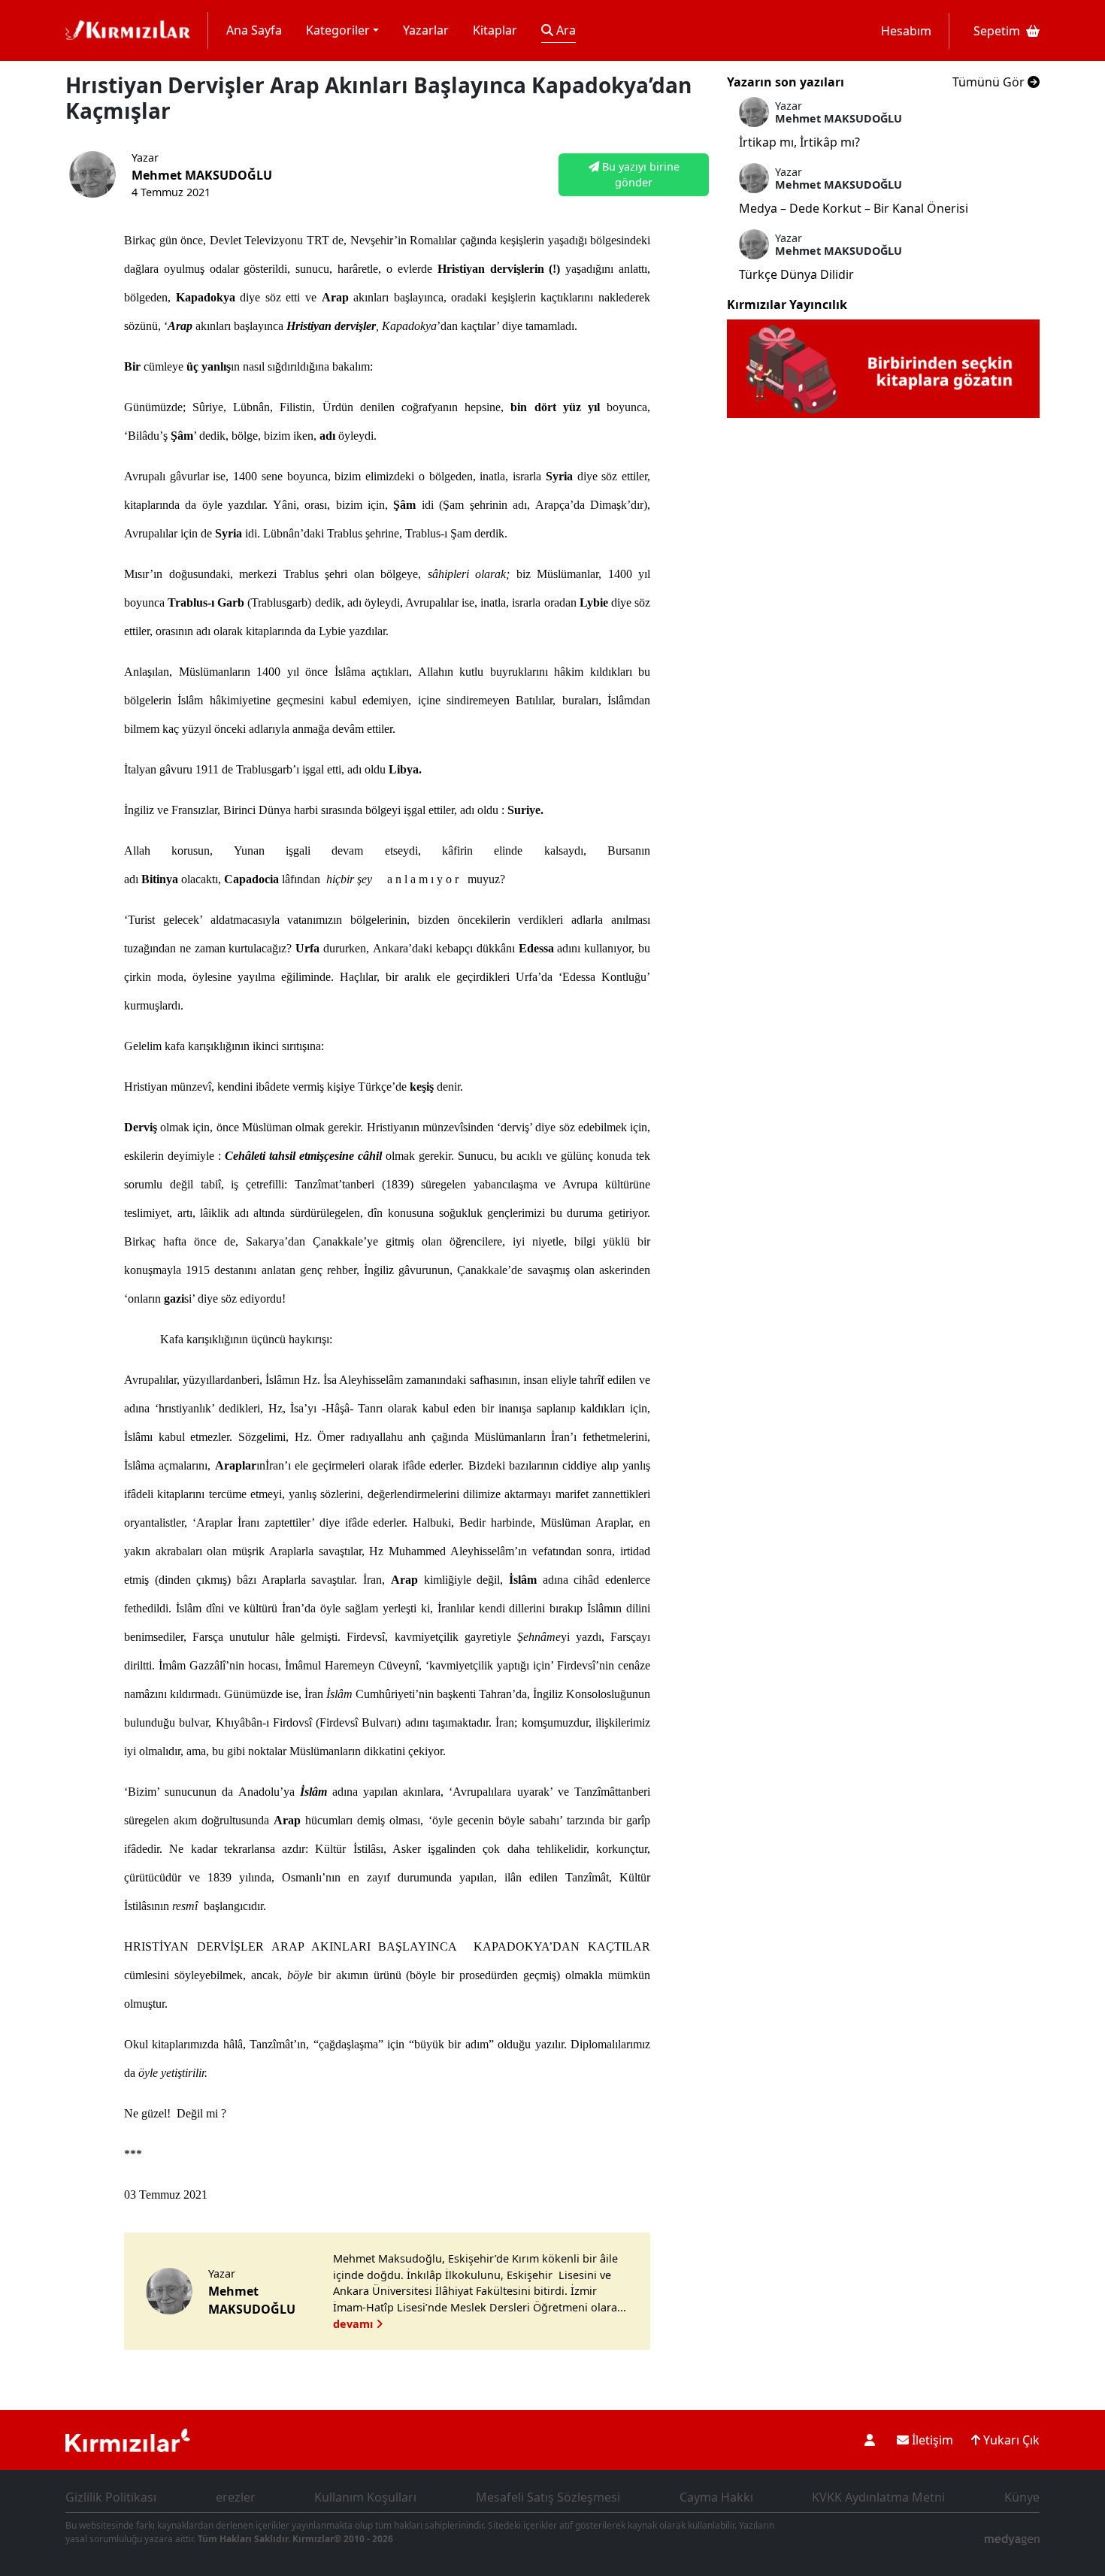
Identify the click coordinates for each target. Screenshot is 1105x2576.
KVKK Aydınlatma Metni (878, 2497)
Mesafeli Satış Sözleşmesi (548, 2497)
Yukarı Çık (1010, 2440)
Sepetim (997, 31)
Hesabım (906, 31)
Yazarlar (426, 30)
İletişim (931, 2440)
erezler (236, 2497)
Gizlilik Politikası (111, 2497)
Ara (565, 30)
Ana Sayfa (254, 30)
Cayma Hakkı (716, 2497)
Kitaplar (495, 30)
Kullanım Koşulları (365, 2497)
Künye (1022, 2497)
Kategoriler (338, 30)
